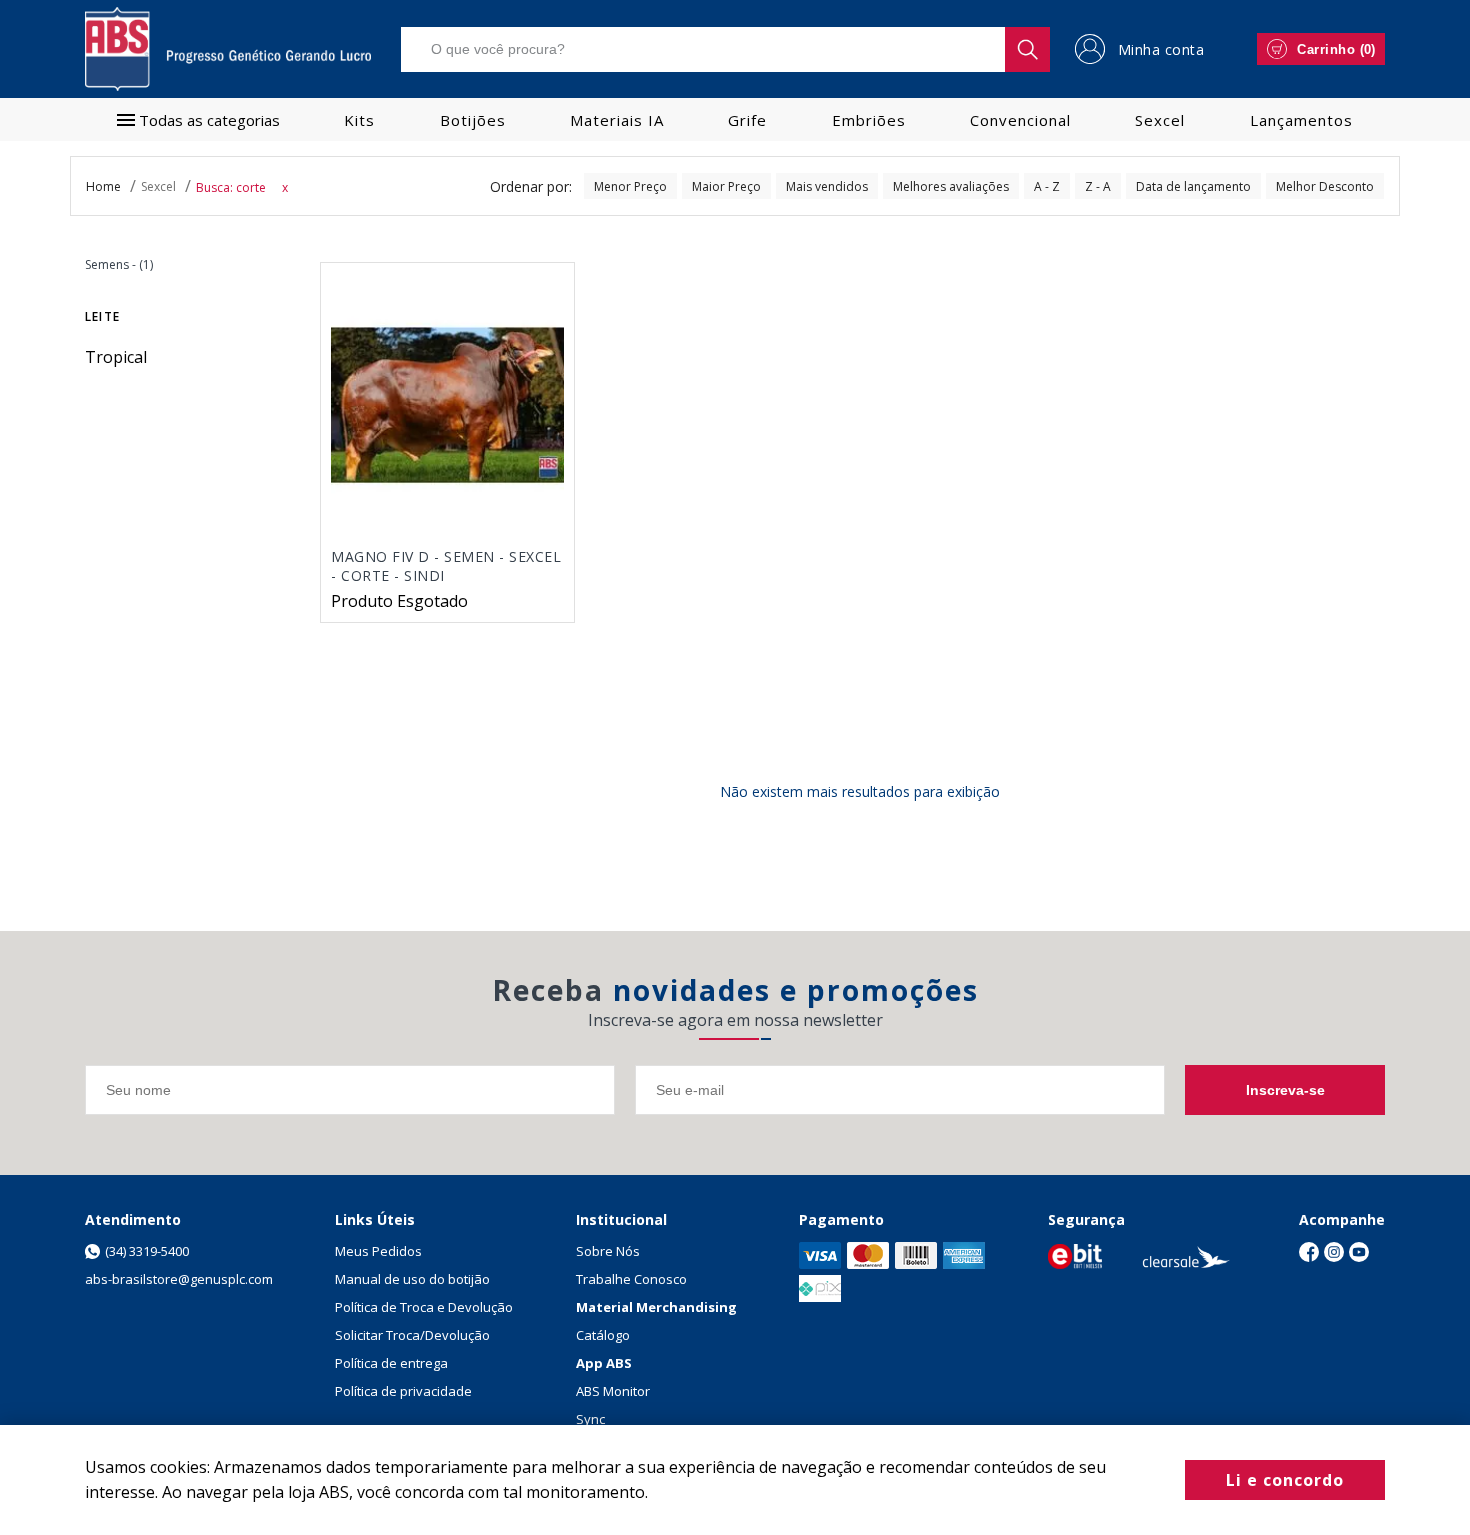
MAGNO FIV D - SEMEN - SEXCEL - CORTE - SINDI (446, 566)
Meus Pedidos (378, 1251)
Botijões (473, 120)
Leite (102, 316)
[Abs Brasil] (228, 48)
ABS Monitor (613, 1391)
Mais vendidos (827, 186)
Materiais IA (617, 120)
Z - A (1098, 186)
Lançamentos (1301, 120)
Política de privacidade (403, 1391)
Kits (359, 120)
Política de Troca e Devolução (424, 1307)
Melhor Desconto (1325, 186)
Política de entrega (391, 1363)
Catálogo (603, 1335)
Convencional (1020, 120)
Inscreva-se (1285, 1090)
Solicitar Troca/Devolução (412, 1335)
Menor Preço (630, 186)
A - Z (1047, 186)
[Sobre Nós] (1075, 1256)
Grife (747, 120)
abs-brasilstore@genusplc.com (179, 1279)
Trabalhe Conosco (631, 1279)
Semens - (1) (119, 264)
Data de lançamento (1193, 186)
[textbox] (725, 49)
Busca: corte (231, 187)
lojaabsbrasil (103, 186)
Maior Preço (726, 186)
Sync (590, 1419)
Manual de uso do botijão (412, 1279)
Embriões (869, 120)
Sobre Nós (608, 1251)
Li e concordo (1285, 1480)
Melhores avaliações (951, 186)
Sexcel (1160, 120)
